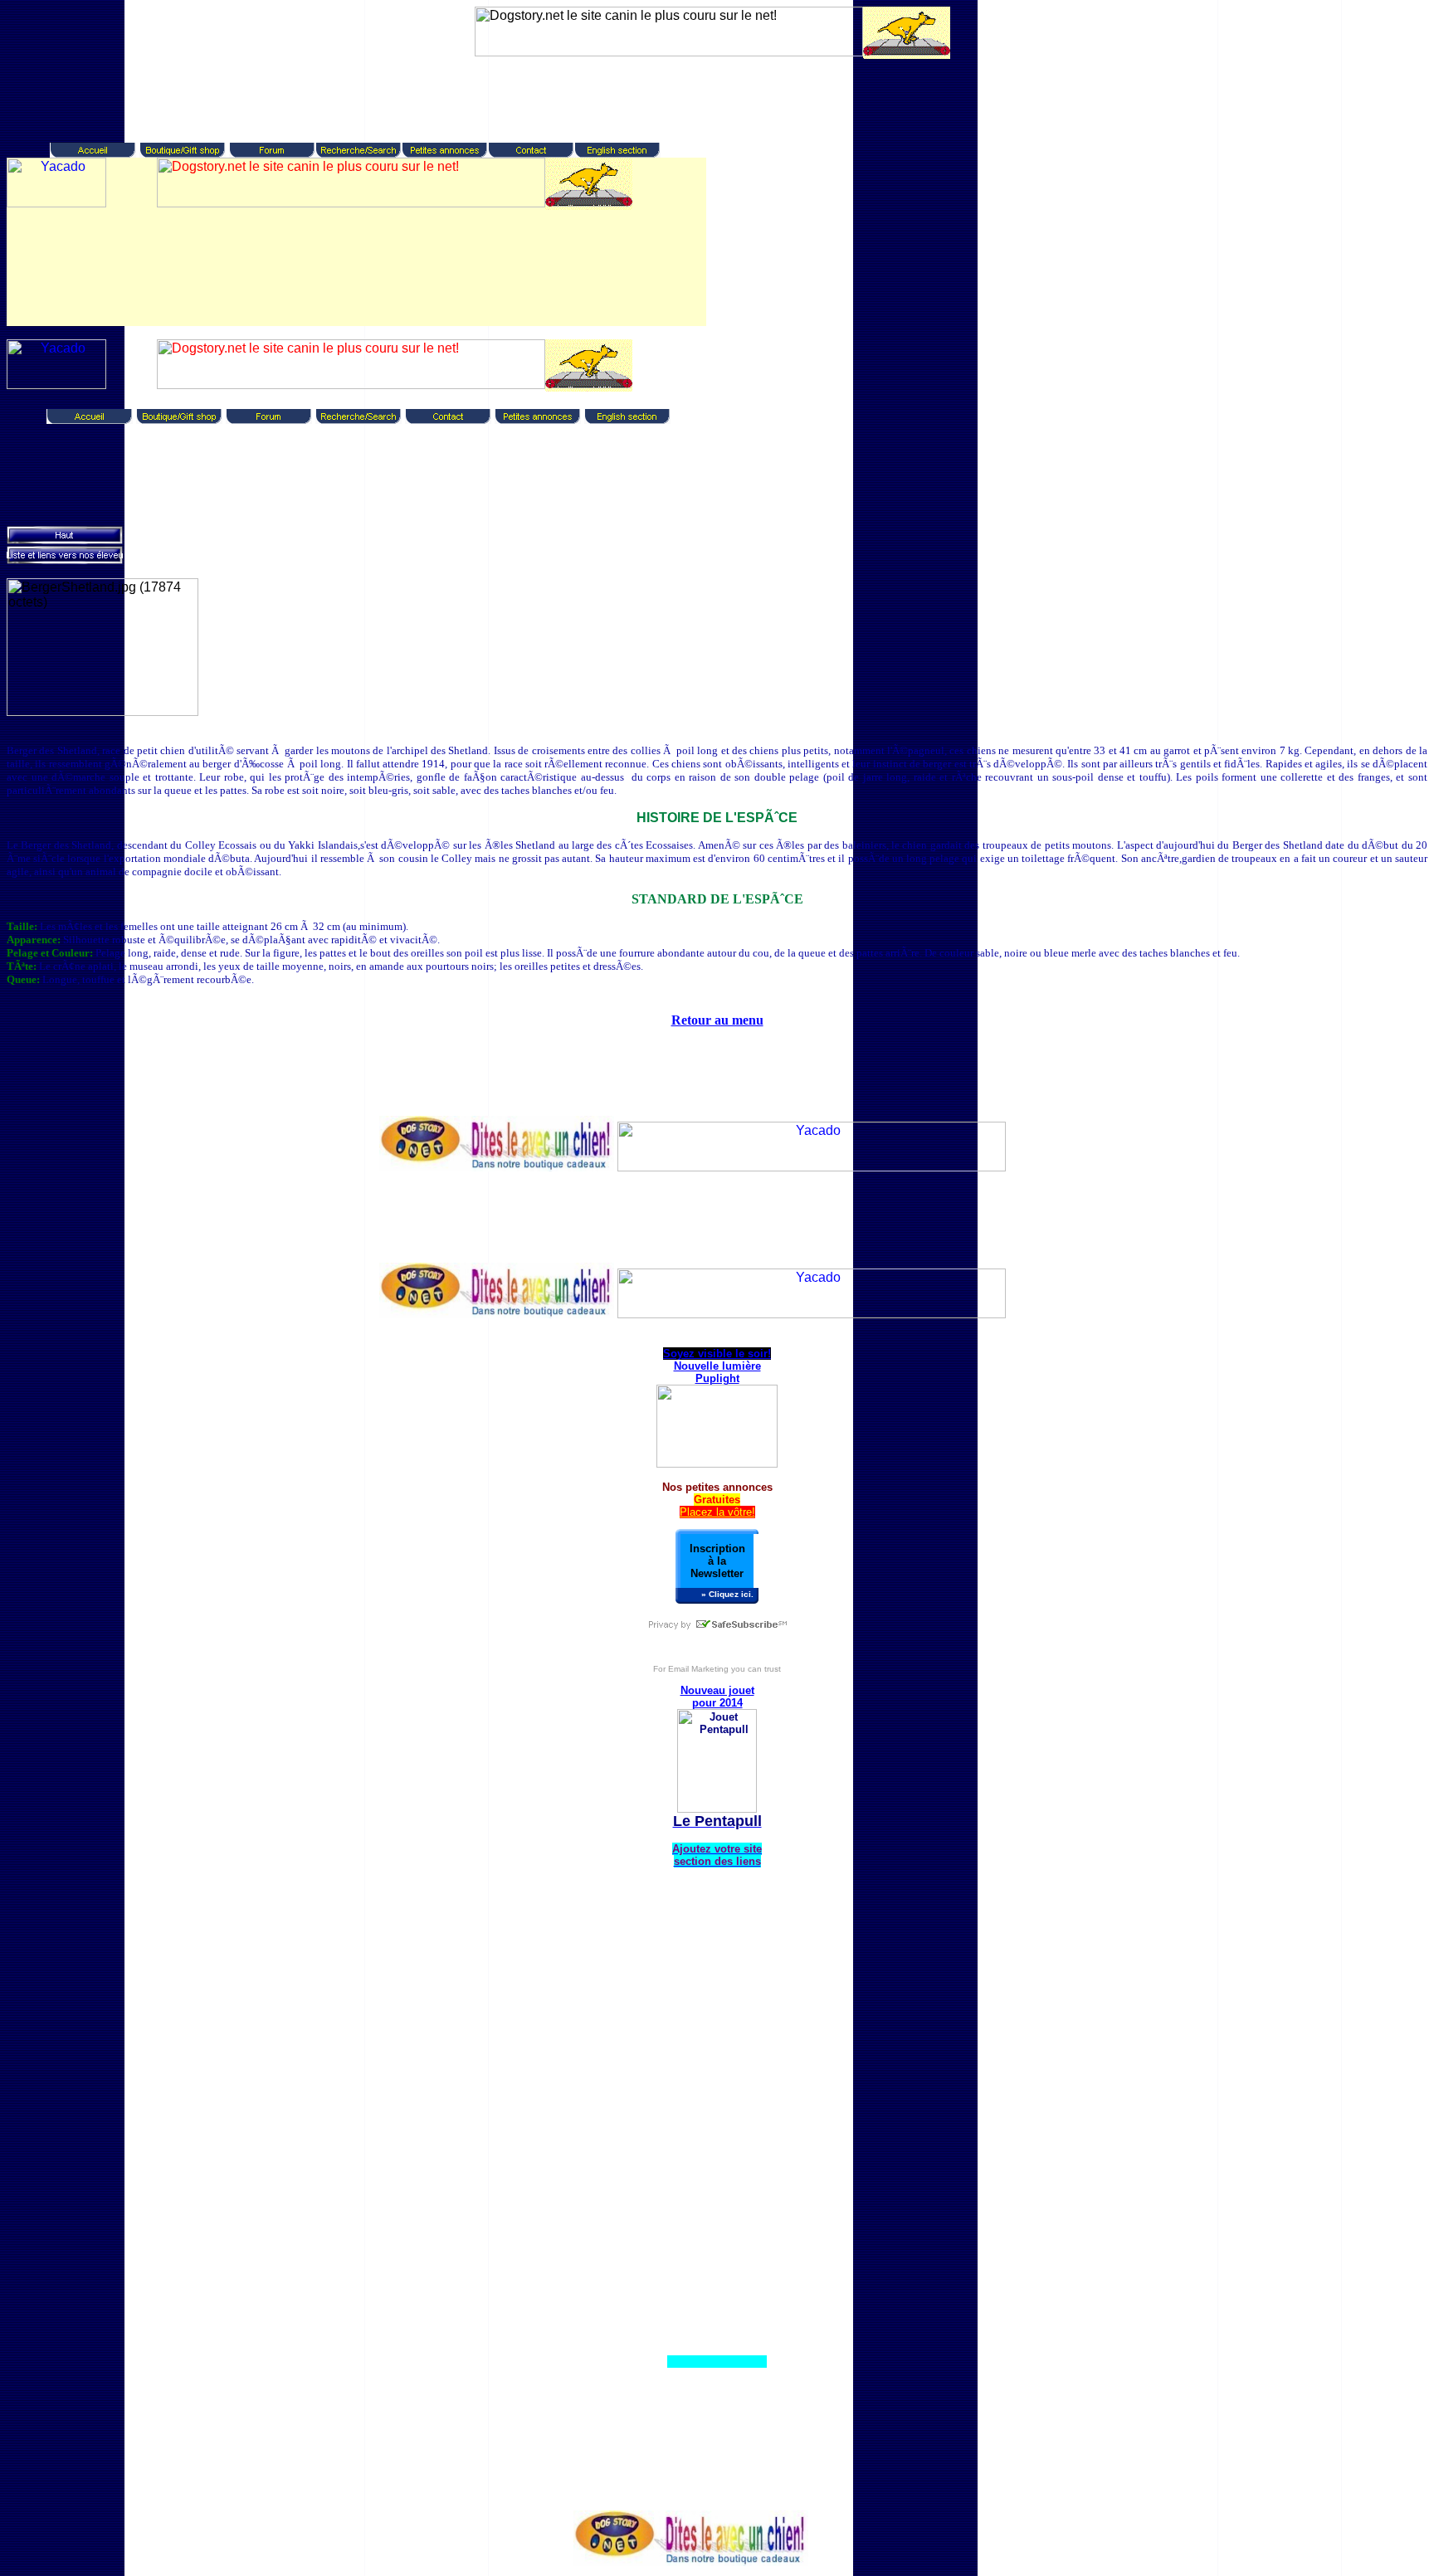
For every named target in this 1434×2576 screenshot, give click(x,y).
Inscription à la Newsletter (717, 1561)
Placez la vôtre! (717, 1512)
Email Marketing (698, 1669)
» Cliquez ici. (727, 1594)
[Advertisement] (709, 97)
